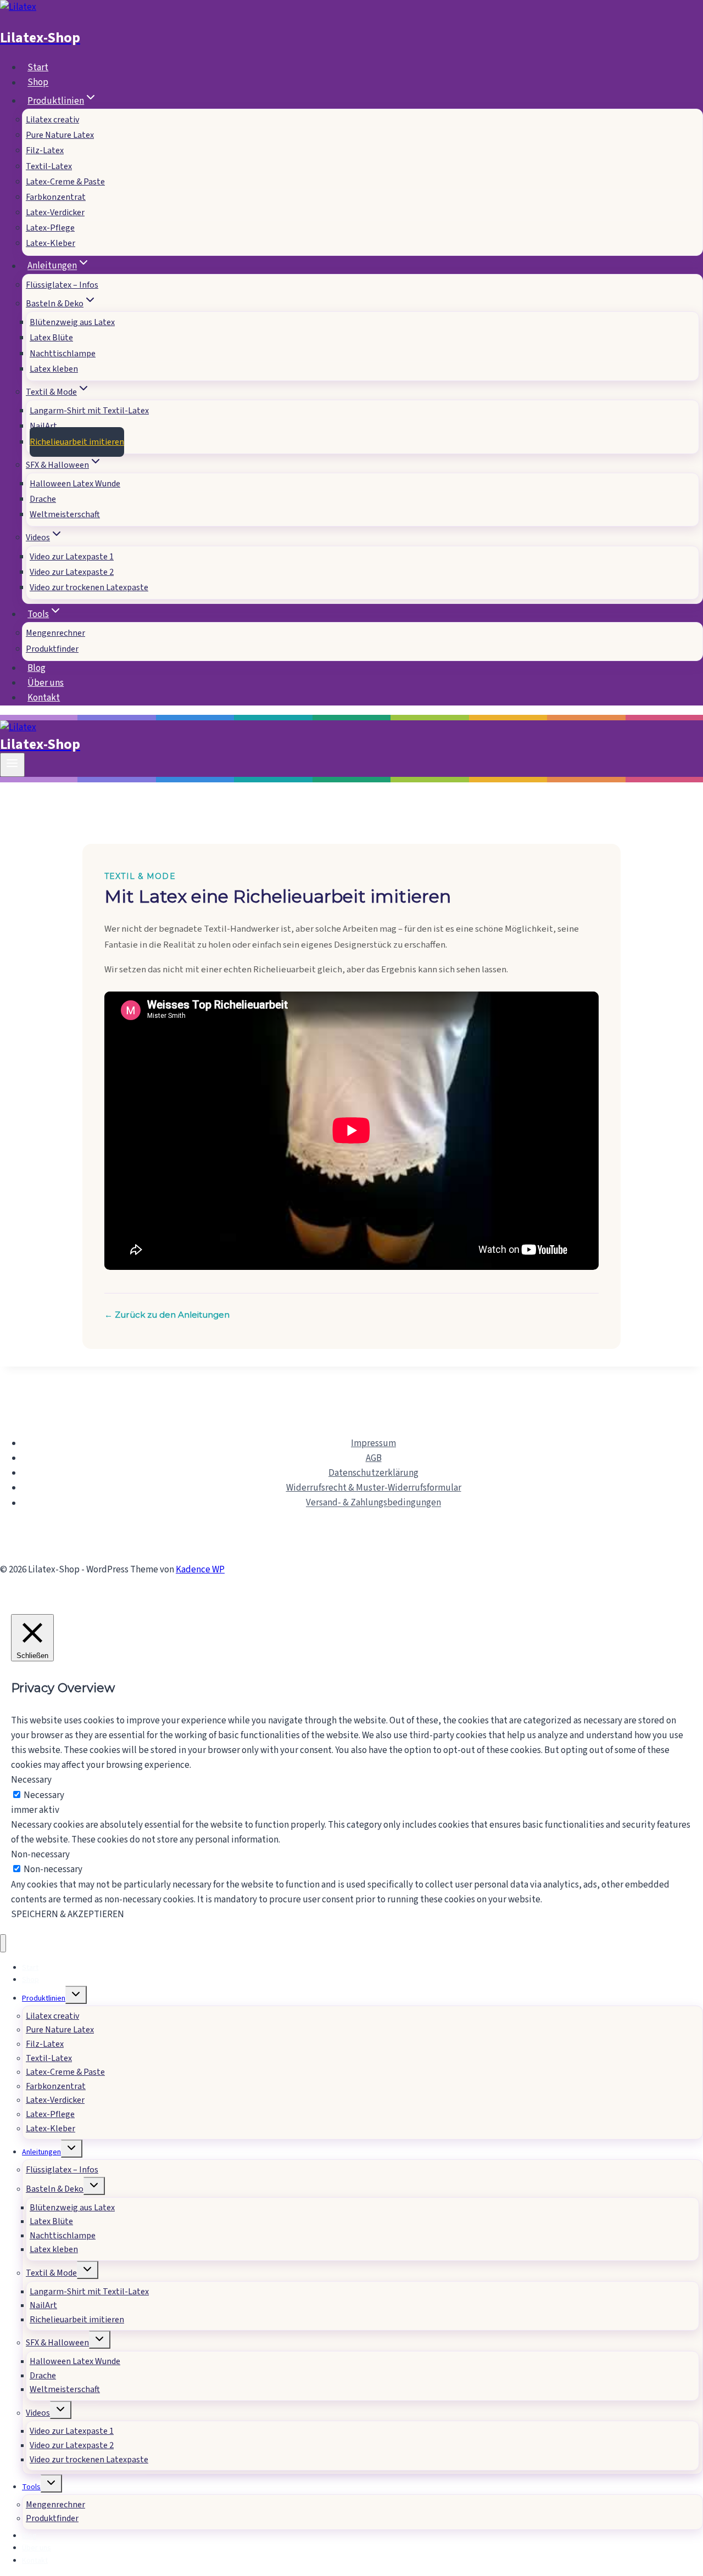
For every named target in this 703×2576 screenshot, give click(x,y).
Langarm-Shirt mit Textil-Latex (89, 411)
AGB (374, 1458)
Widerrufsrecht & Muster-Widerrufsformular (374, 1488)
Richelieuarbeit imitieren (77, 442)
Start (38, 68)
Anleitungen (41, 2152)
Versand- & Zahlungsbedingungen (373, 1503)
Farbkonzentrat (56, 197)
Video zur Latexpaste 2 (72, 572)
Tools (31, 2487)
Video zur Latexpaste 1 (72, 557)
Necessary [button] (31, 1780)
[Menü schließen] (3, 1943)
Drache (43, 499)
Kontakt (44, 698)
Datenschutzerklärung (373, 1473)
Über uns (46, 683)
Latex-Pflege (50, 228)
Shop (38, 83)
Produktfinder (52, 649)
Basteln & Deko (55, 2189)
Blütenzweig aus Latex (72, 322)
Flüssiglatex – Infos (62, 285)
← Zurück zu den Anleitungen (167, 1315)
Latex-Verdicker (55, 212)
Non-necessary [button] (40, 1855)
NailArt (43, 426)
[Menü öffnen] (12, 765)
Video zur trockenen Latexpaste (89, 587)
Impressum (373, 1443)
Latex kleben (54, 369)
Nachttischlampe (63, 354)
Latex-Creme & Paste (65, 182)
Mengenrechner (55, 633)
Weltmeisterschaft (65, 514)
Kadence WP (200, 1570)
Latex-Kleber (51, 243)
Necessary (44, 1795)
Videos (38, 2413)
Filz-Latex (45, 150)
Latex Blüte (51, 338)
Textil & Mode (51, 2273)
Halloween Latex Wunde (75, 484)
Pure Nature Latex (60, 135)
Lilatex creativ (52, 120)
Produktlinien (44, 1998)
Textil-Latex (49, 166)
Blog (37, 668)
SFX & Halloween (57, 2343)
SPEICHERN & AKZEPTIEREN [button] (68, 1914)
